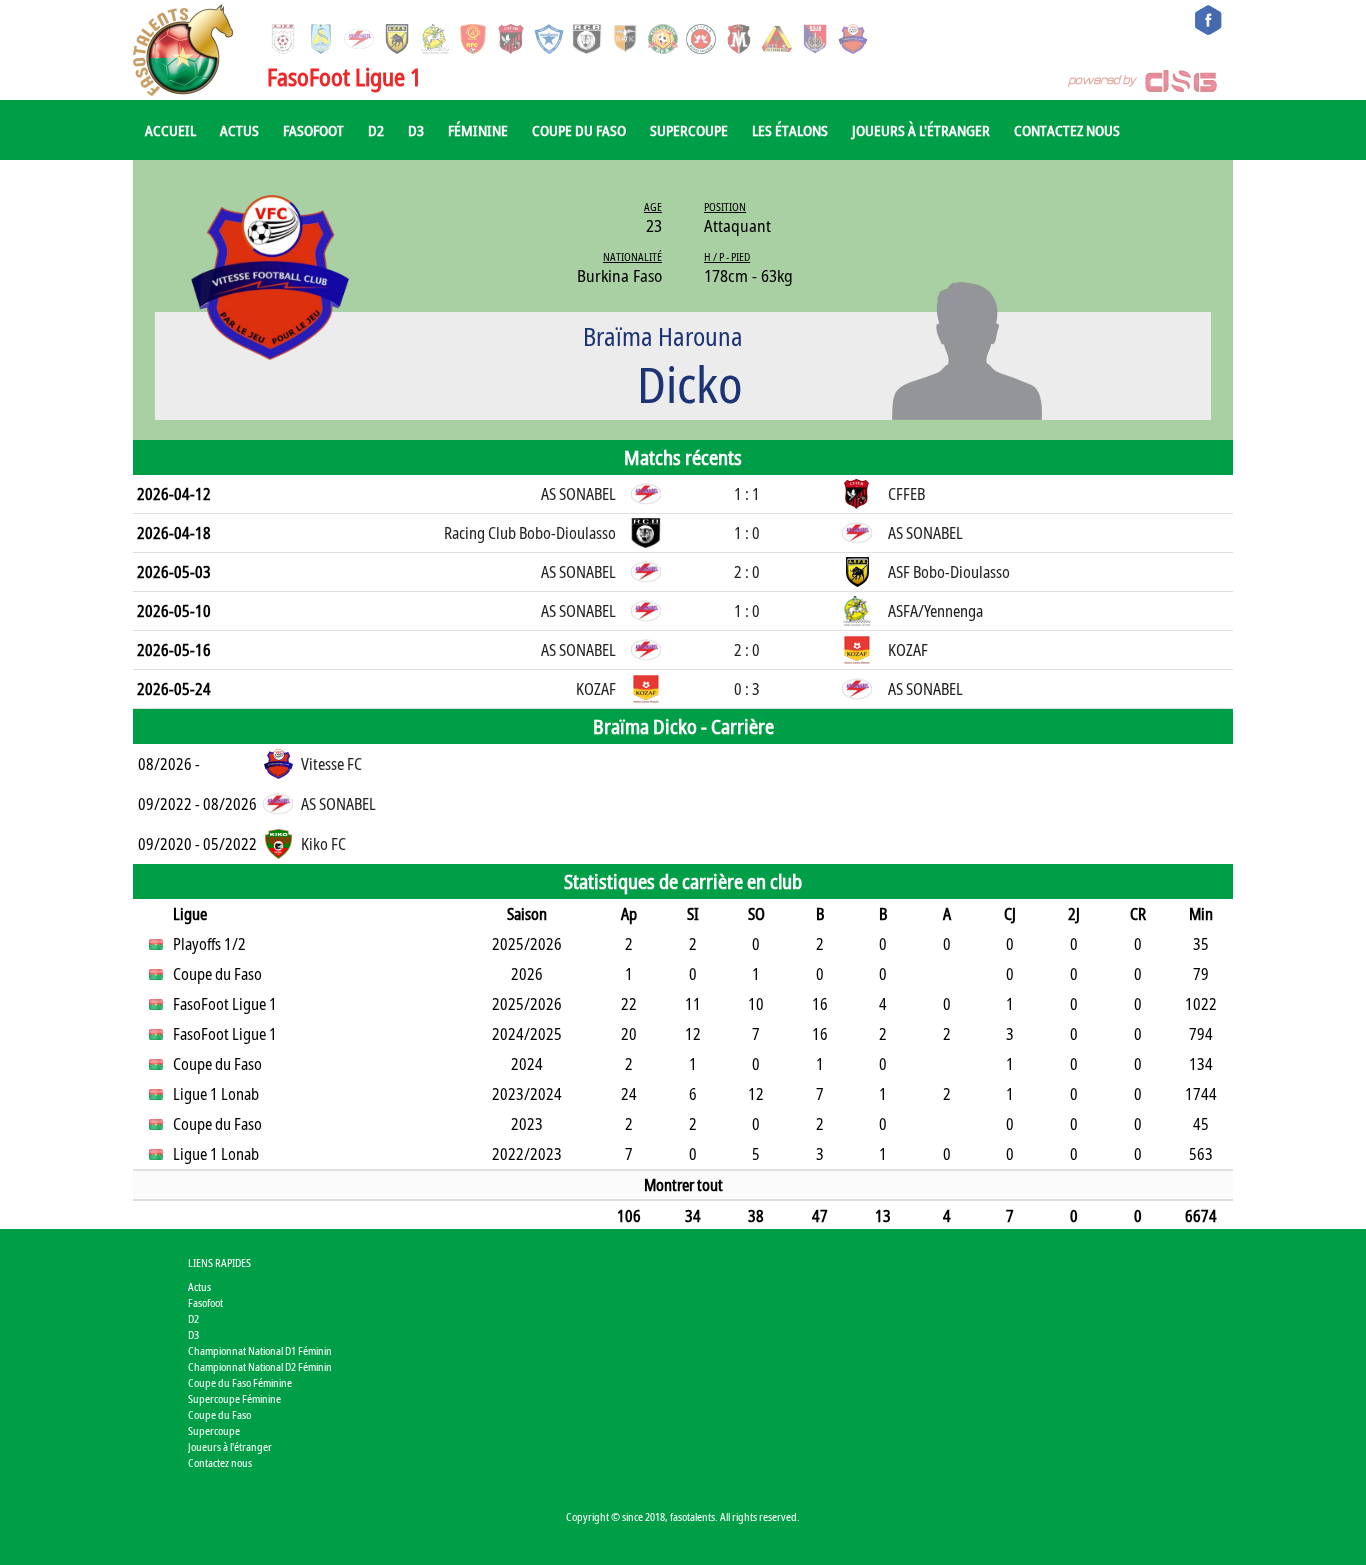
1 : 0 (747, 533)
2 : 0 (747, 572)
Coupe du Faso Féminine (240, 1382)
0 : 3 (747, 689)
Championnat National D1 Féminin (260, 1350)
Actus (239, 130)
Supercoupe (689, 130)
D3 (416, 130)
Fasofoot (313, 130)
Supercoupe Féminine (234, 1398)
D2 (376, 130)
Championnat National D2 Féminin (260, 1366)
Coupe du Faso (579, 130)
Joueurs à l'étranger (921, 130)
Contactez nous (1067, 130)
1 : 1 (747, 494)
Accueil (170, 130)
